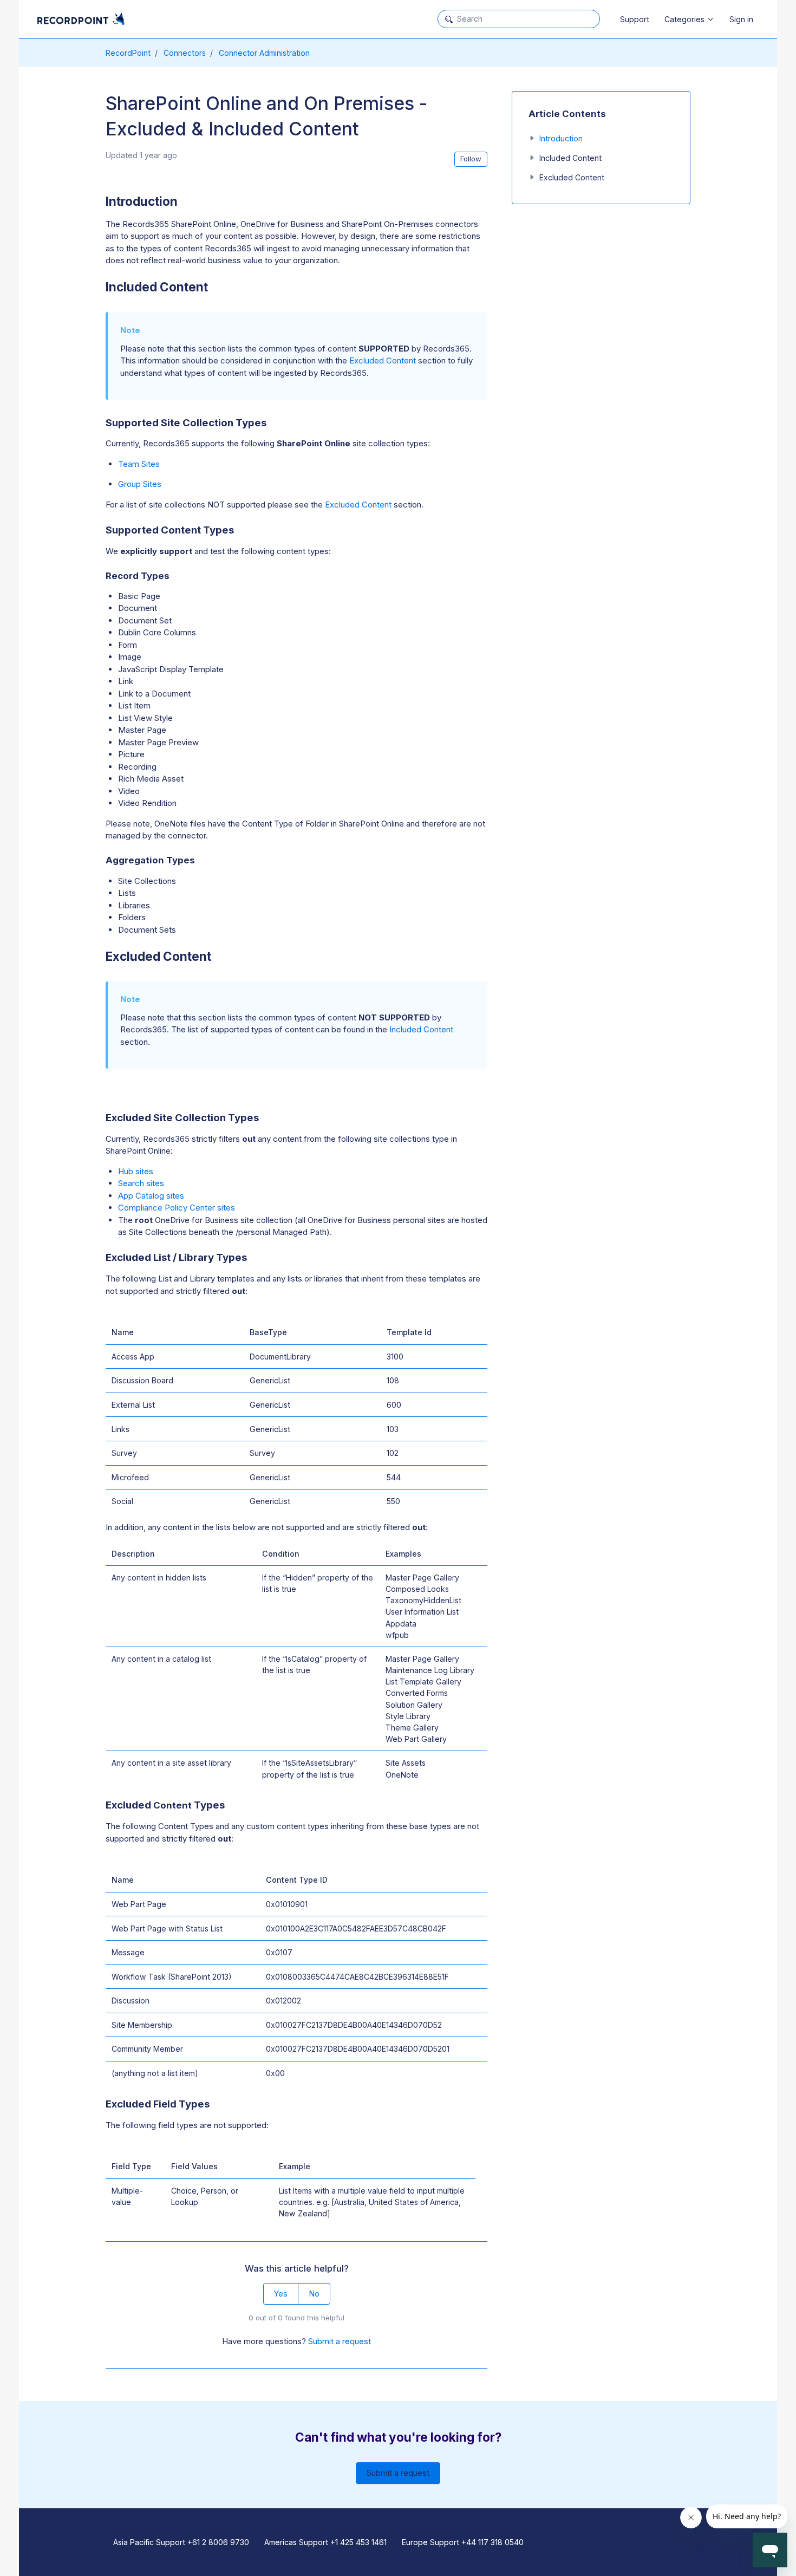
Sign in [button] (741, 19)
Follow (471, 159)
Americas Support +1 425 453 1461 (325, 2542)
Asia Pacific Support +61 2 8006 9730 (181, 2542)
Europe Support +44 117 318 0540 (463, 2542)
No (314, 2294)
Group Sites (140, 484)
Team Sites (139, 464)
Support (635, 19)
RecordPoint (128, 53)
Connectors (185, 53)
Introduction (561, 138)
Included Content (421, 1029)
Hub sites (136, 1171)
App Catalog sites (151, 1196)
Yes (280, 2294)
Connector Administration (264, 53)
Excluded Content (383, 360)
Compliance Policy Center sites (177, 1208)
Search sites (141, 1183)
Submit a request (340, 2341)
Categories (686, 19)
